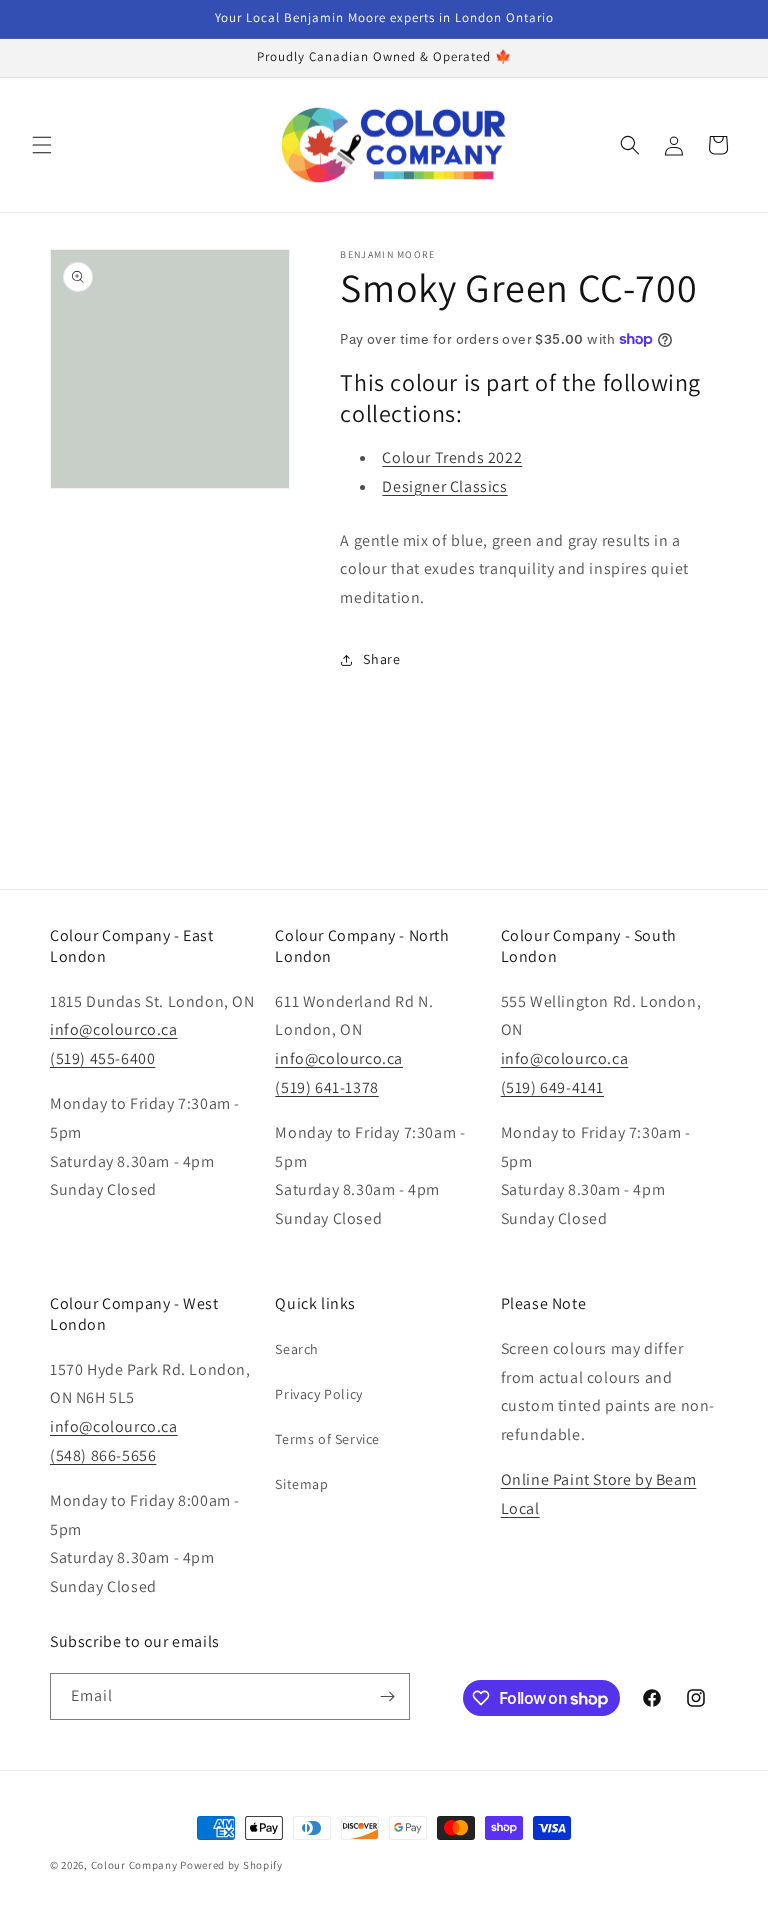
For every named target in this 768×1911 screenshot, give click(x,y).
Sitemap (301, 1484)
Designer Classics (444, 486)
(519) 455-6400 (102, 1058)
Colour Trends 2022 (452, 457)
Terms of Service (327, 1439)
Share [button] (381, 659)
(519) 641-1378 (326, 1087)
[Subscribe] (387, 1696)
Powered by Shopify (231, 1865)
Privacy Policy (318, 1394)
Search (297, 1349)
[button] (42, 145)
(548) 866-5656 (103, 1455)
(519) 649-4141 (552, 1087)
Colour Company (136, 1865)
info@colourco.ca (114, 1029)
